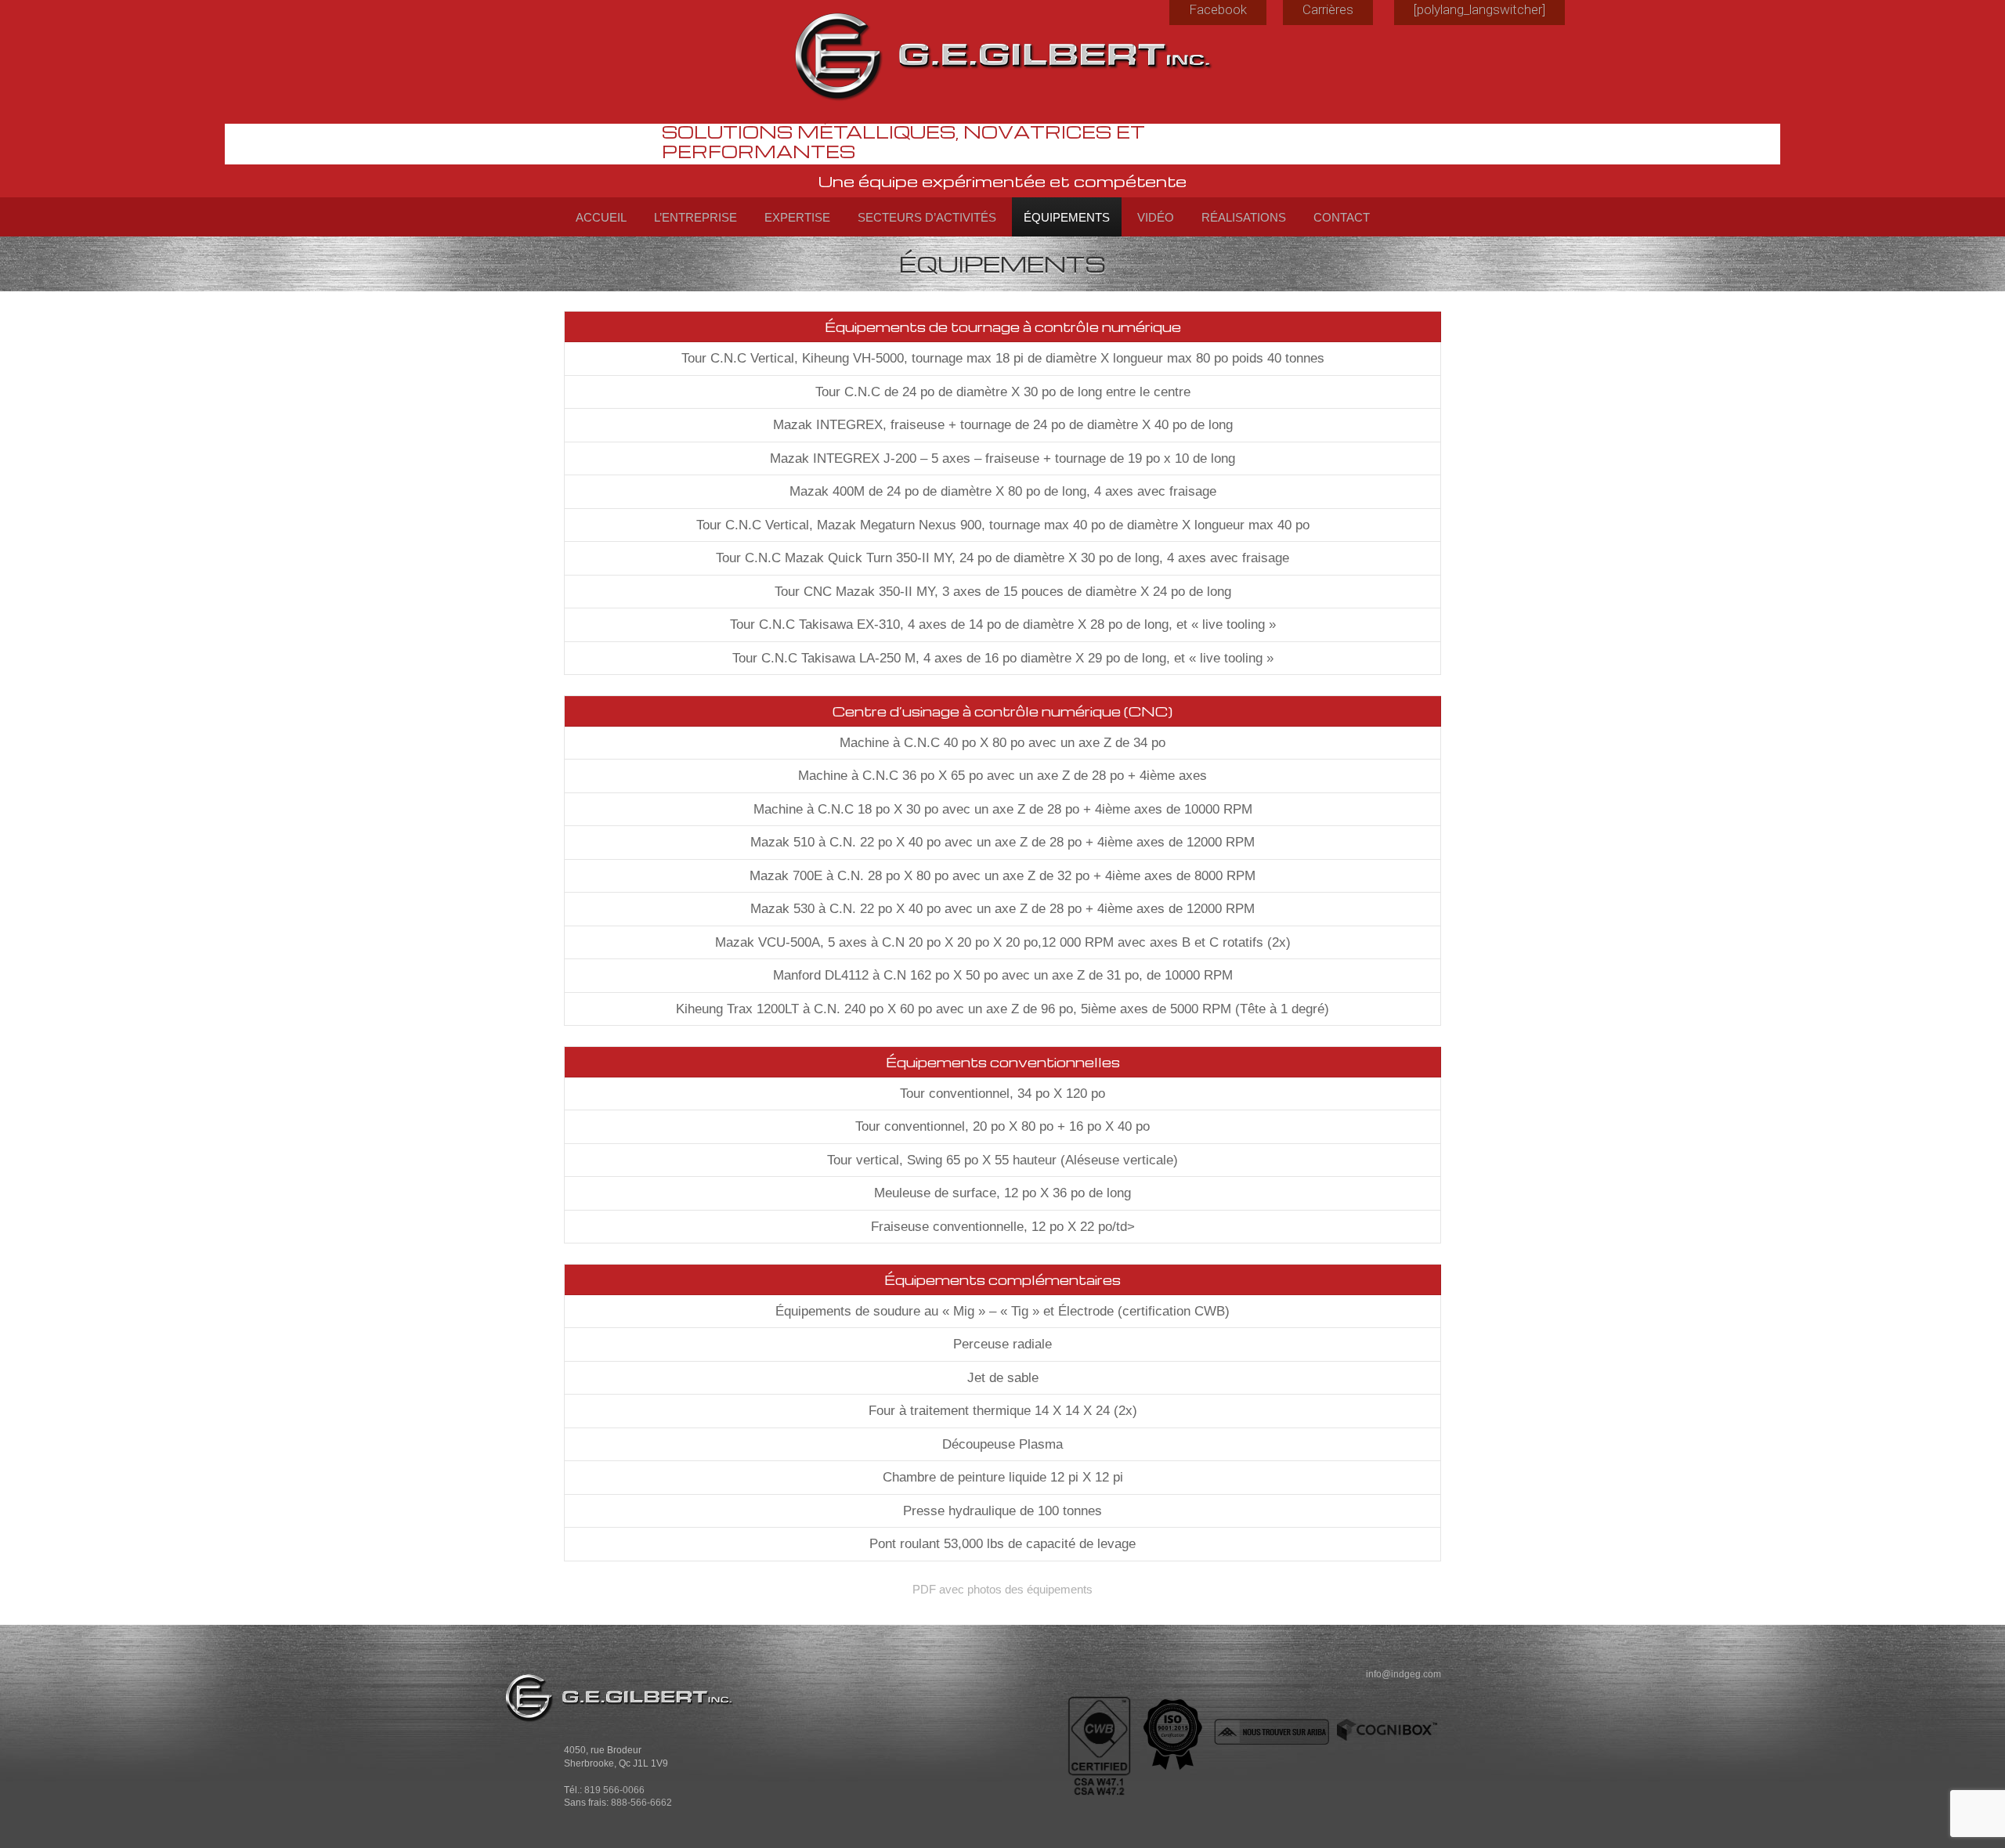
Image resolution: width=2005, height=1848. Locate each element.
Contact (1342, 217)
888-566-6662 (641, 1802)
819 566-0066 (614, 1790)
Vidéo (1156, 217)
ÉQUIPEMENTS (1067, 217)
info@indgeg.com (1403, 1674)
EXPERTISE (797, 217)
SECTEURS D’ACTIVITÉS (927, 217)
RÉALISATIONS (1244, 217)
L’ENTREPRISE (695, 217)
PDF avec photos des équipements (1002, 1589)
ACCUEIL (601, 217)
